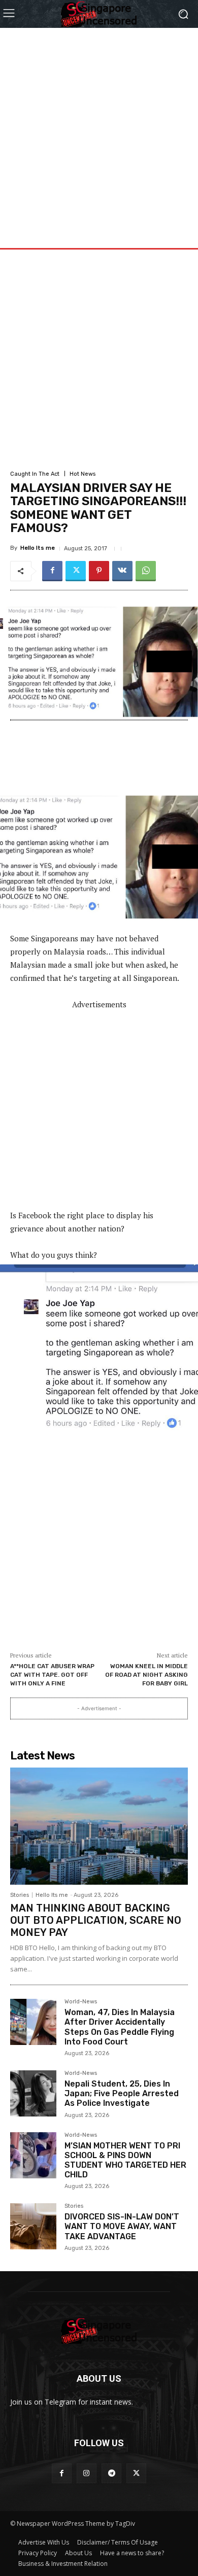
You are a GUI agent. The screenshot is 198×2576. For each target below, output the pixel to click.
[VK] (122, 571)
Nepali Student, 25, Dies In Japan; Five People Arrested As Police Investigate (122, 2093)
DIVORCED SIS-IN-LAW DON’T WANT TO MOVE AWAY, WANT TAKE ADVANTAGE (122, 2226)
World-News (81, 2002)
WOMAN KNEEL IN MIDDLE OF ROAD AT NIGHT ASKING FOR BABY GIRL (146, 1674)
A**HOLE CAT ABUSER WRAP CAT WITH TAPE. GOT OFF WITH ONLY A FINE (52, 1674)
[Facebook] (52, 571)
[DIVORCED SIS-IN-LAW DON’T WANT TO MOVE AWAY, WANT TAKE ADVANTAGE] (33, 2226)
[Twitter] (76, 571)
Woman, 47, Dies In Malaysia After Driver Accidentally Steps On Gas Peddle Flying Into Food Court (120, 2027)
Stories (20, 1895)
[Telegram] (111, 2473)
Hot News (82, 474)
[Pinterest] (99, 571)
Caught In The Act (35, 474)
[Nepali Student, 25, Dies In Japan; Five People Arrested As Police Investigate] (33, 2093)
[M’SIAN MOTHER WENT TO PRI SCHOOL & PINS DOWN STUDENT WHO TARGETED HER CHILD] (33, 2155)
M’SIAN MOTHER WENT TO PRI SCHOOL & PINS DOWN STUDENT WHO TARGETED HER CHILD (125, 2160)
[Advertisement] (99, 127)
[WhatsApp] (146, 571)
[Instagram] (87, 2473)
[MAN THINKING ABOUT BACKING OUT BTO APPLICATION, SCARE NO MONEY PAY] (99, 1826)
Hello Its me (38, 548)
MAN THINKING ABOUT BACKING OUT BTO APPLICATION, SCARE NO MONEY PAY (96, 1920)
